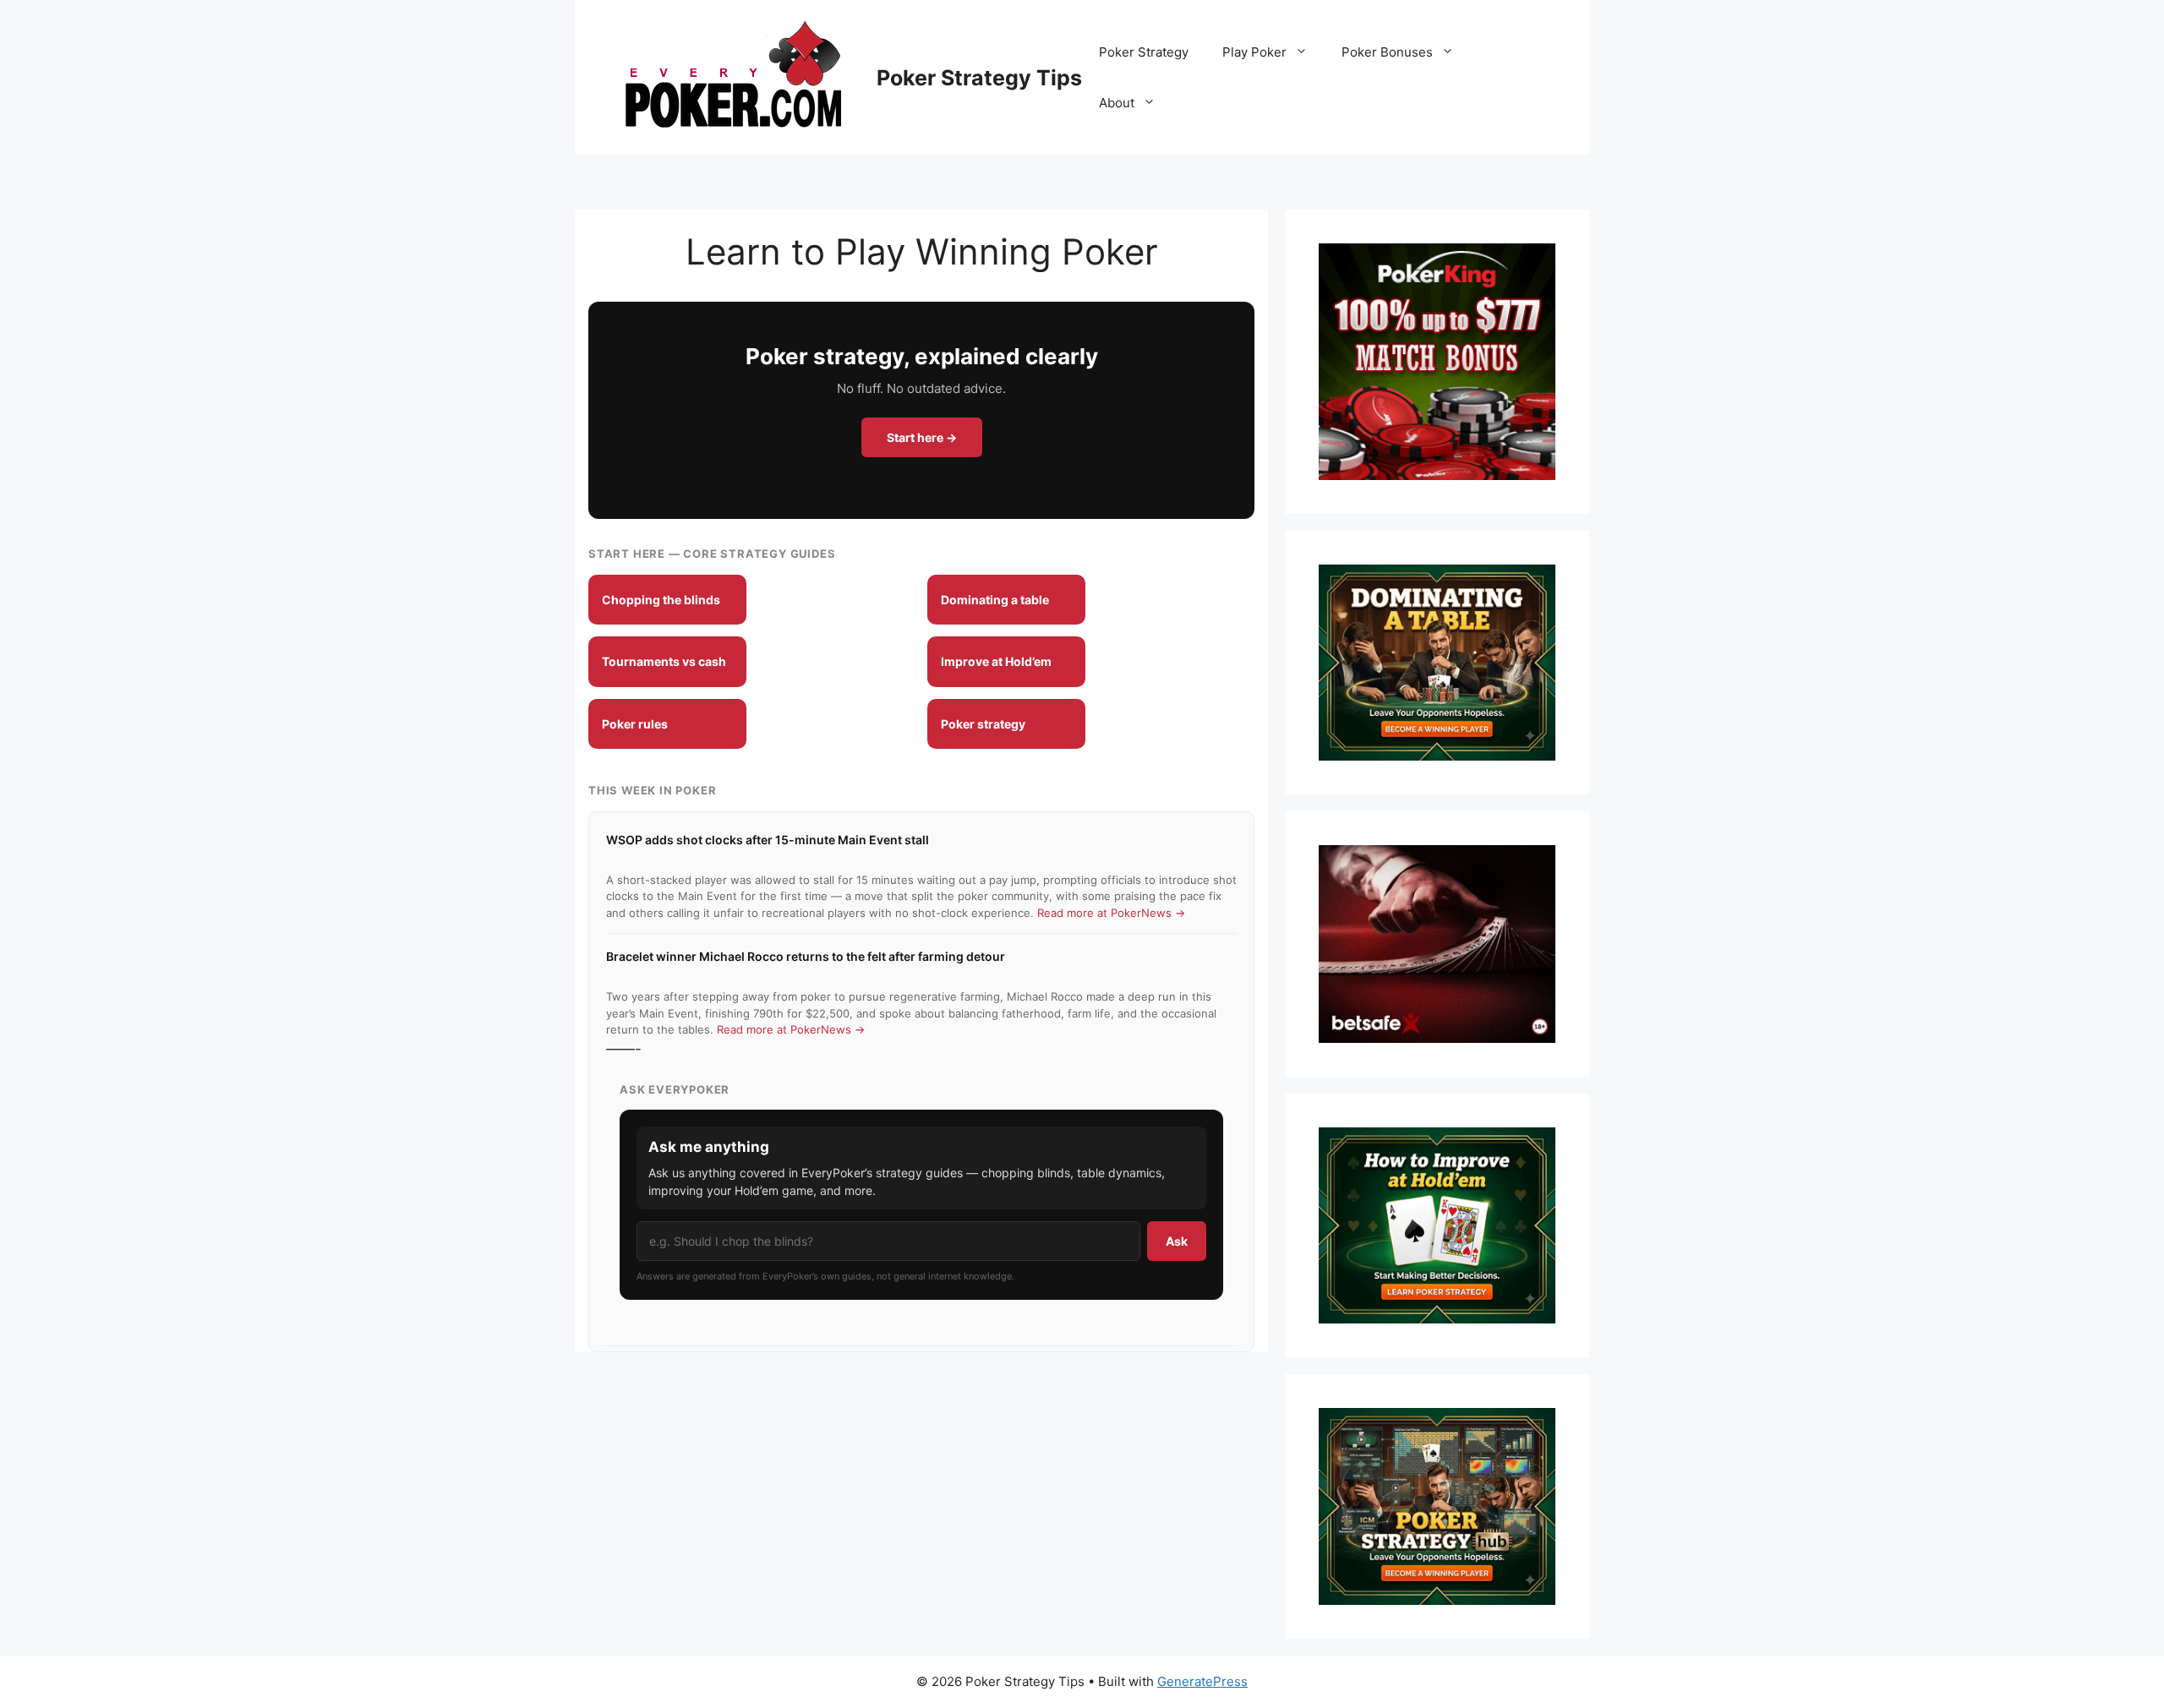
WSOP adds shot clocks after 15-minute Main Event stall (768, 840)
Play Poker (1254, 52)
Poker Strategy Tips (979, 78)
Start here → (922, 437)
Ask (1177, 1241)
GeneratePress (1202, 1681)
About (1117, 103)
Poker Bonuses (1387, 52)
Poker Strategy (1144, 52)
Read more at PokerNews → (1111, 913)
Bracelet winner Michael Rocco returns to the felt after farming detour (806, 956)
